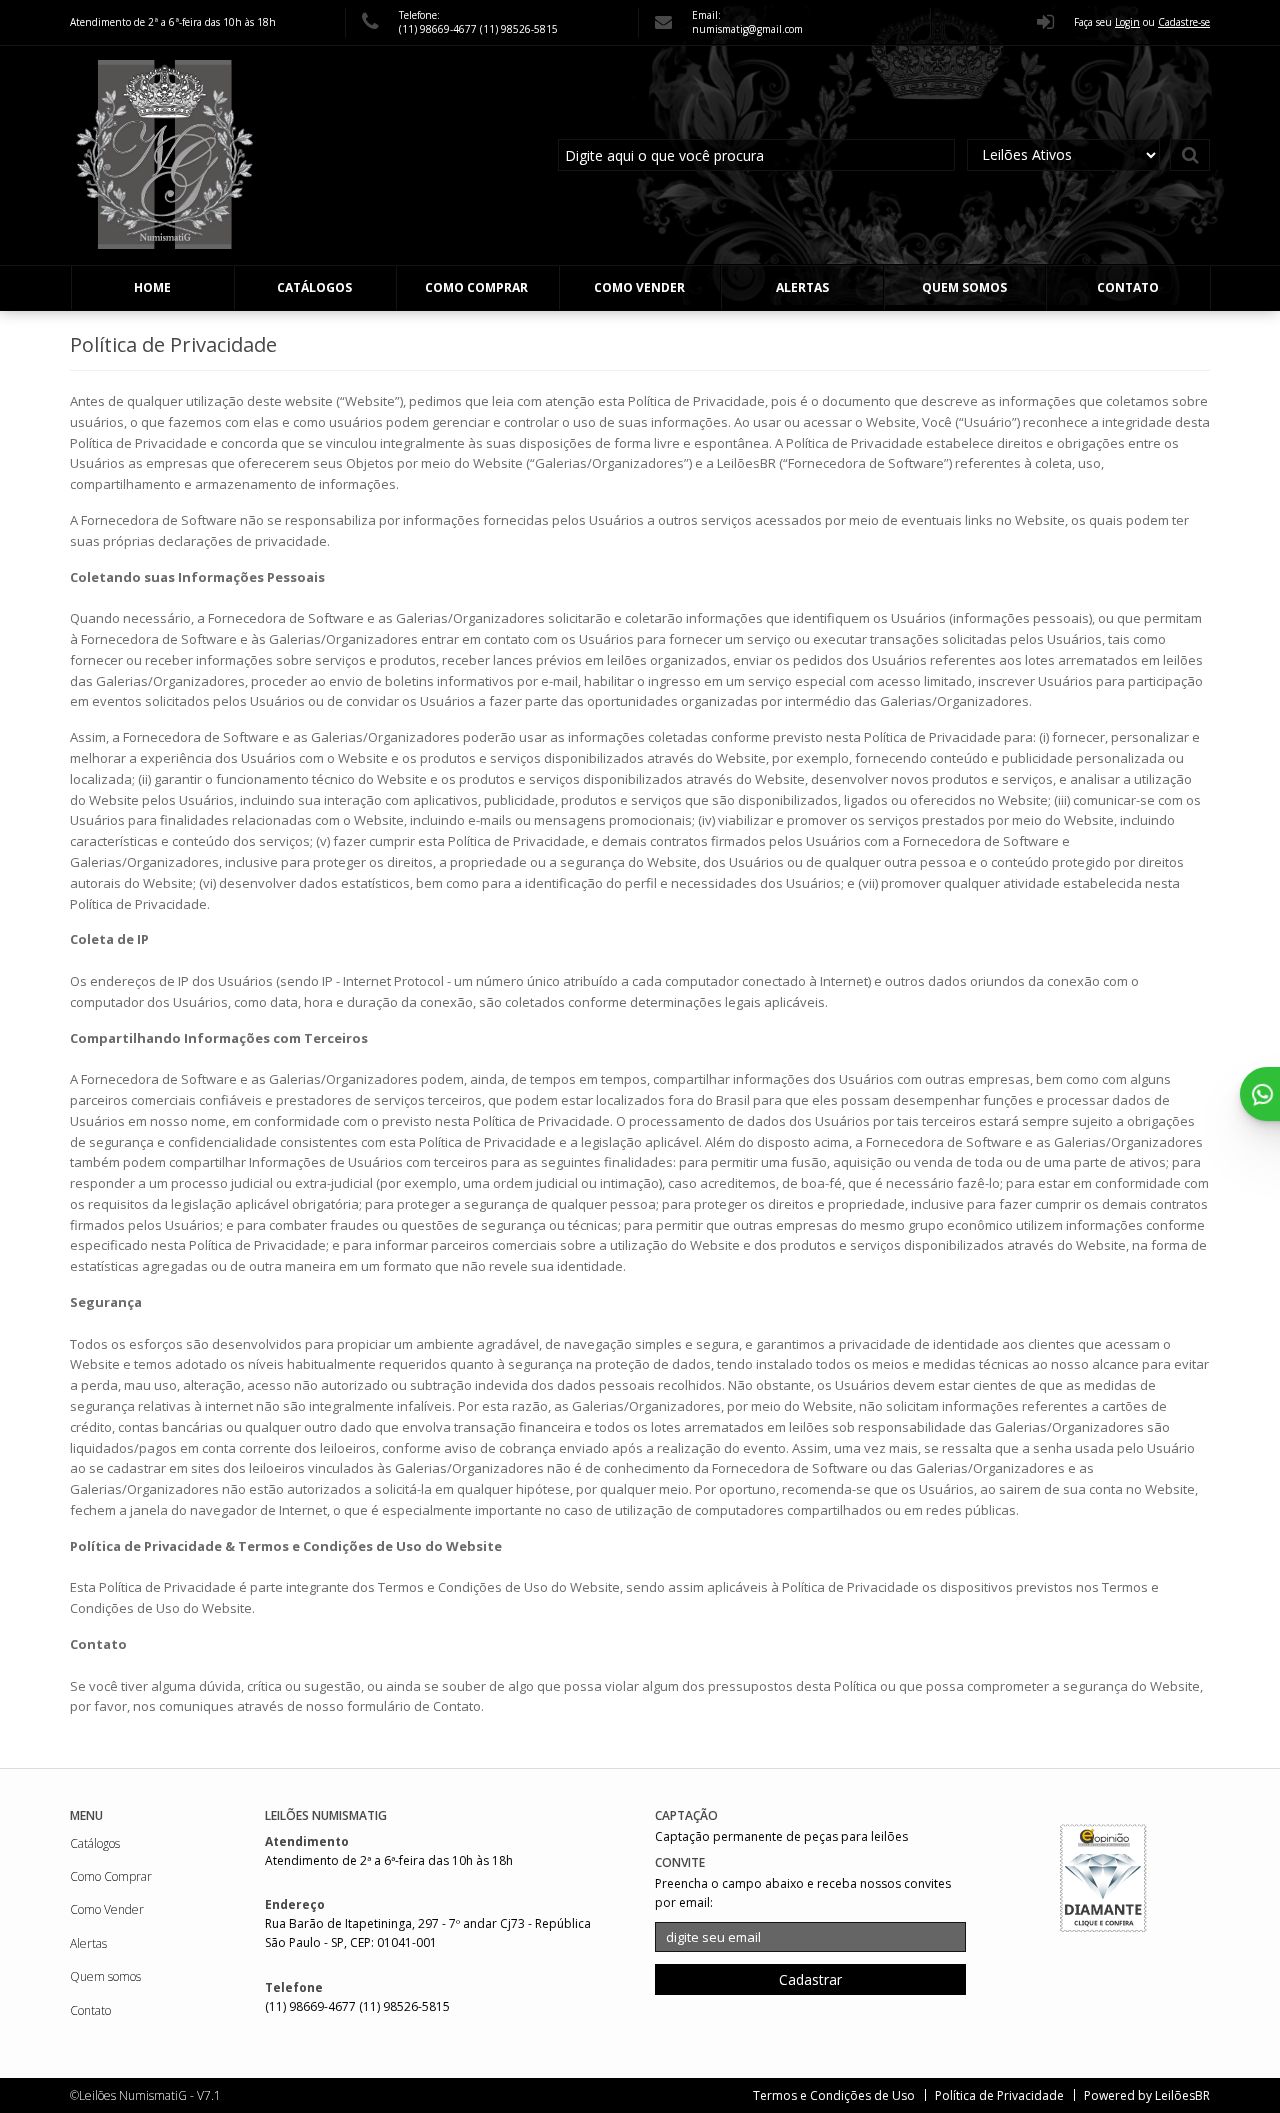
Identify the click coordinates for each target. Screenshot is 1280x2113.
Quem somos (964, 287)
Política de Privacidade (999, 2095)
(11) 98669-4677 (439, 29)
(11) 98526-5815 (519, 29)
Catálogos (314, 287)
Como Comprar (476, 287)
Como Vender (639, 287)
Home (152, 287)
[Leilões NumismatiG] (165, 155)
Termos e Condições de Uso (834, 2095)
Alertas (802, 287)
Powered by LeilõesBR (1147, 2095)
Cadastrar (810, 1979)
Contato (1128, 287)
